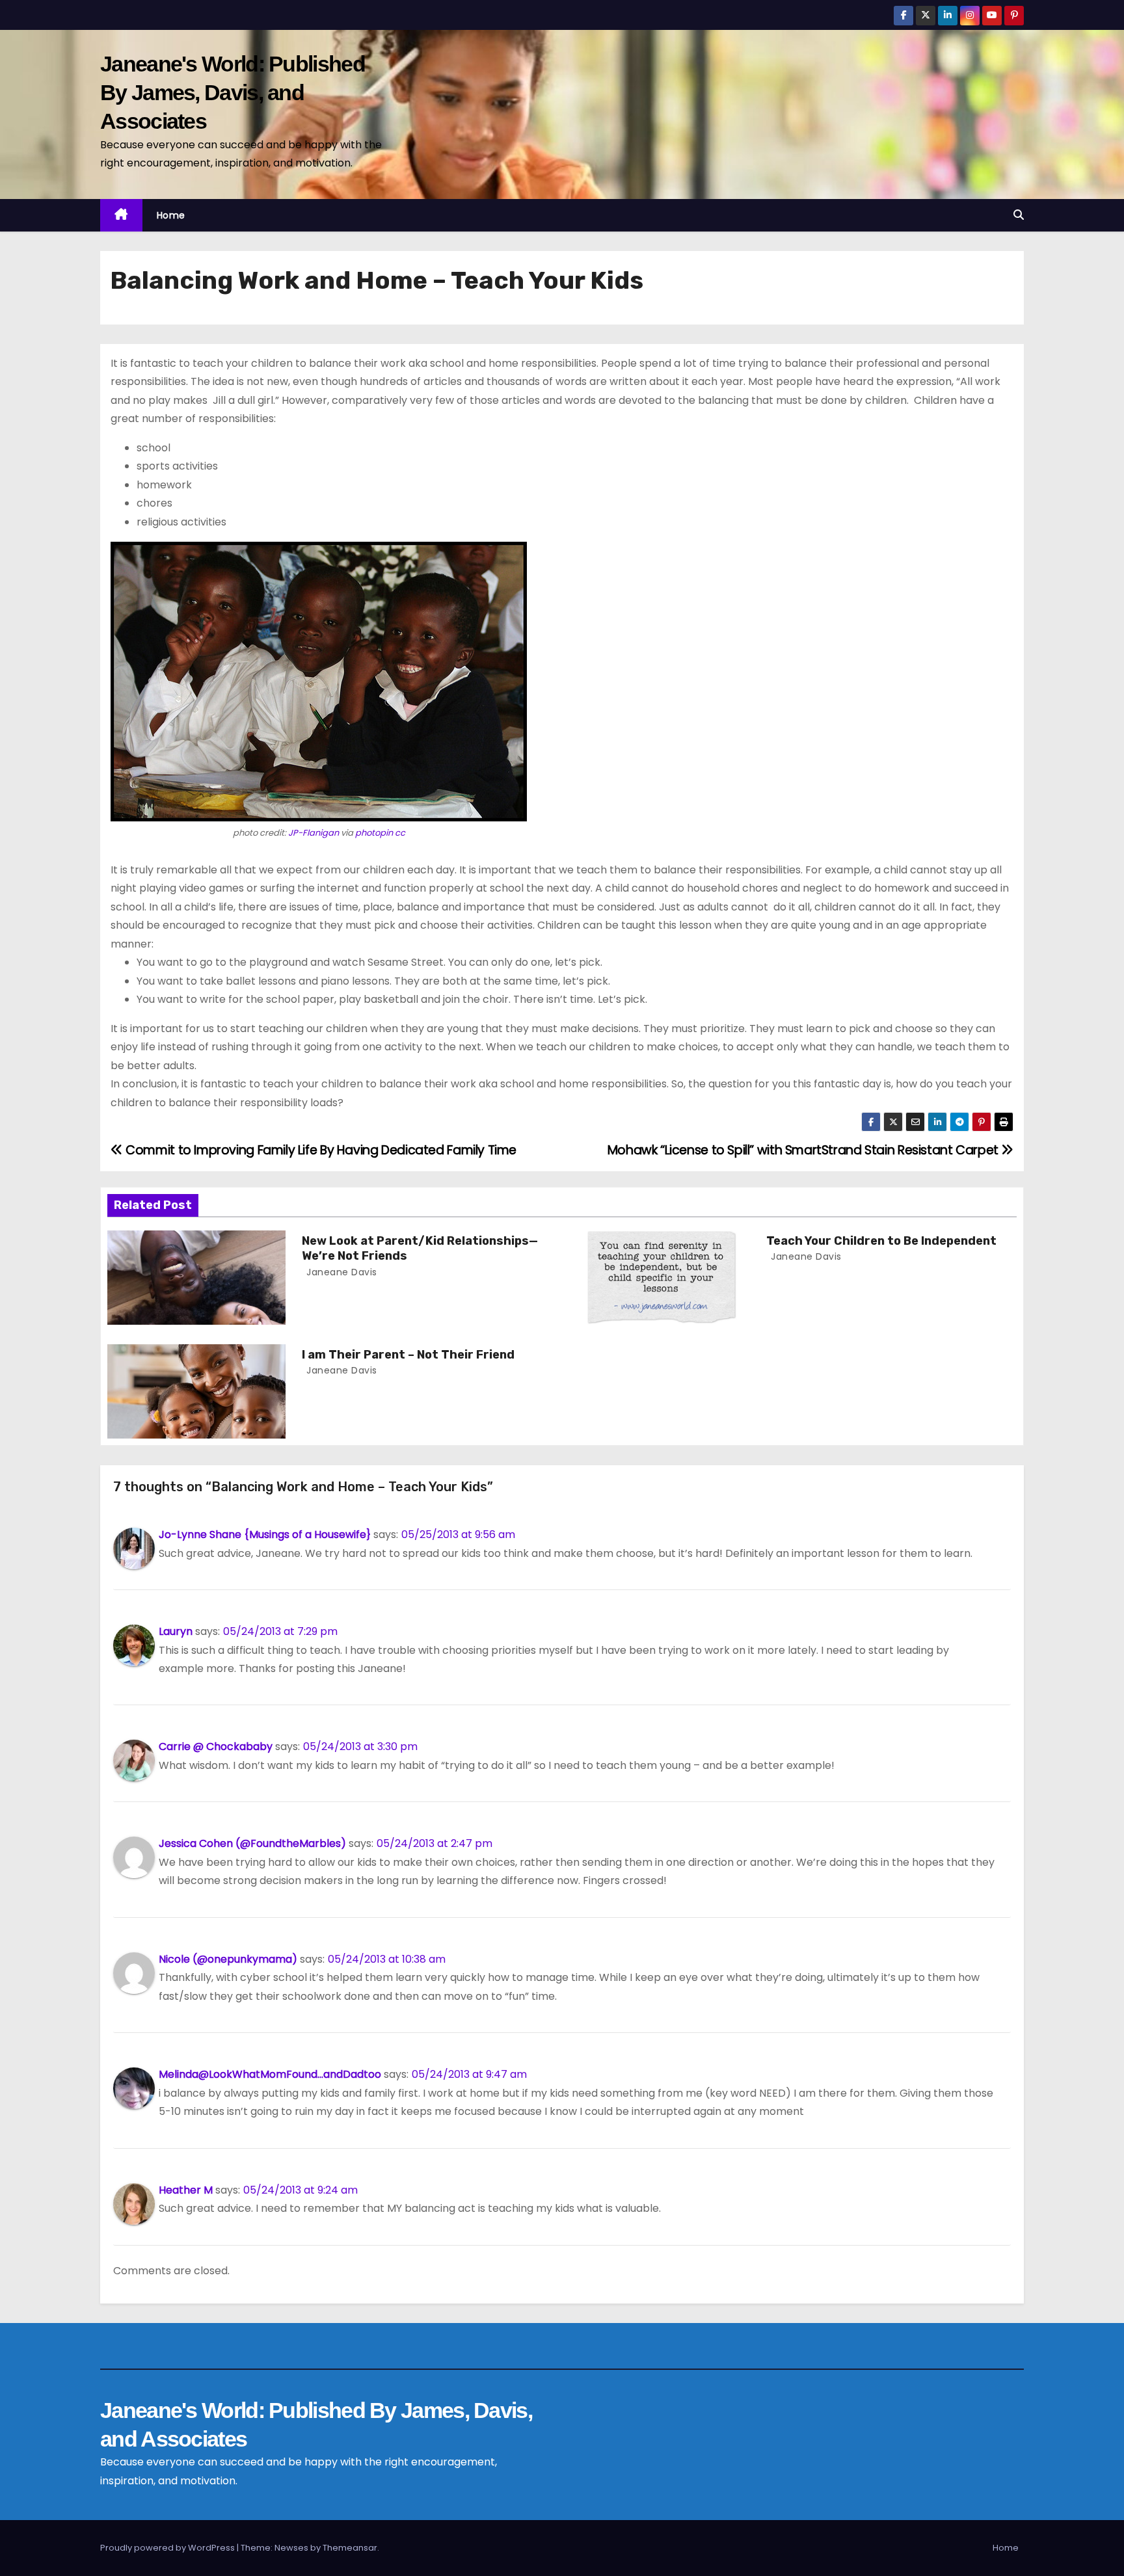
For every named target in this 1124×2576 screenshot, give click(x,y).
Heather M (186, 2190)
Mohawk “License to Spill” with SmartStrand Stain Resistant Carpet (805, 1150)
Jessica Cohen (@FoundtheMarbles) (252, 1843)
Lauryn (176, 1631)
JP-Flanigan (314, 833)
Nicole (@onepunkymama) (228, 1959)
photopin (374, 833)
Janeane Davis (341, 1272)
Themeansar (350, 2548)
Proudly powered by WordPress (168, 2548)
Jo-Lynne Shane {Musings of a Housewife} (265, 1534)
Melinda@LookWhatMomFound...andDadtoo (270, 2074)
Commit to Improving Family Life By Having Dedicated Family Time (320, 1150)
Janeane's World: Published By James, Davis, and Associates (233, 92)
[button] (1019, 215)
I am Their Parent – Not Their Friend (408, 1355)
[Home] (121, 216)
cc (400, 833)
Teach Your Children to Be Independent (881, 1241)
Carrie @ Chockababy (216, 1746)
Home (171, 215)
